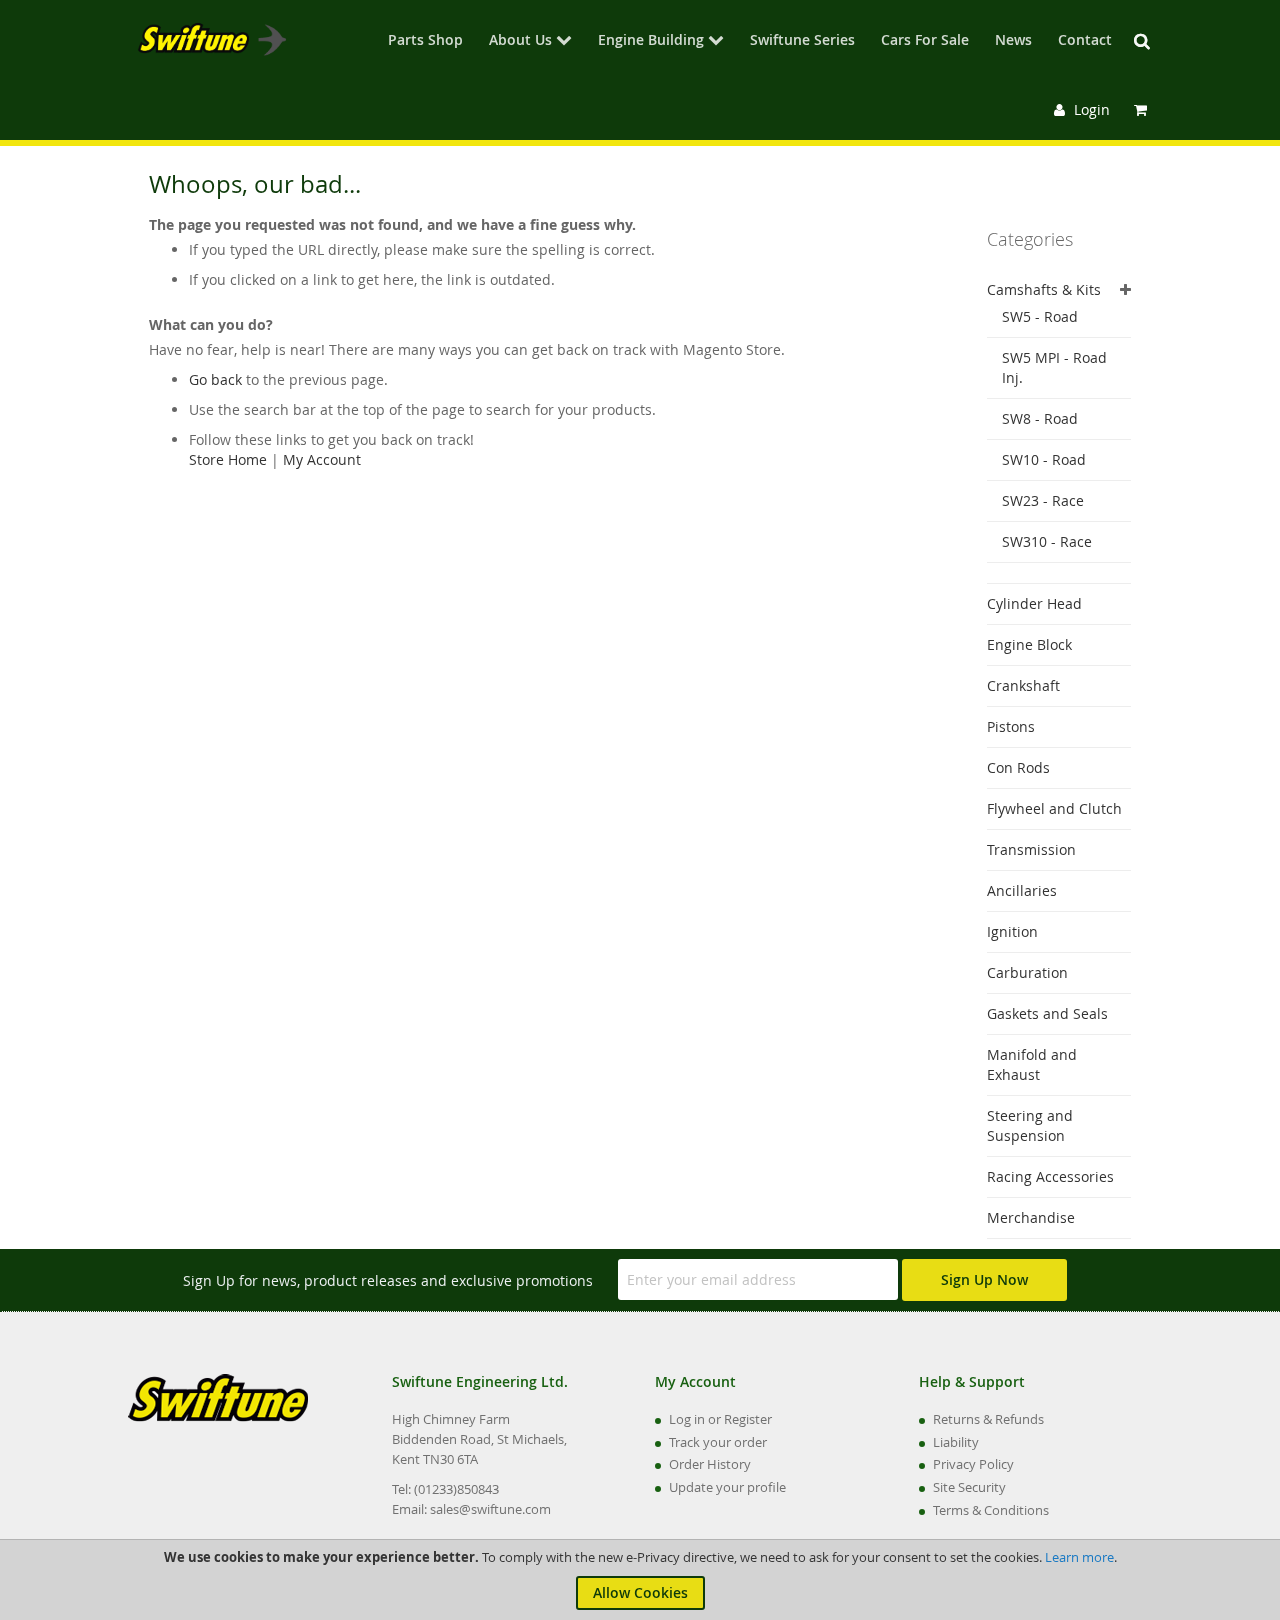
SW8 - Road (1040, 418)
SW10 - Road (1044, 459)
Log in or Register (720, 1419)
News (1013, 41)
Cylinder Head (1034, 603)
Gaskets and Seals (1047, 1013)
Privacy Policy (973, 1464)
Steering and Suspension (1030, 1125)
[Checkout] (1143, 109)
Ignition (1012, 931)
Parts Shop (425, 41)
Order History (710, 1464)
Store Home (228, 459)
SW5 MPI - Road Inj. (1054, 367)
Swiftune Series (802, 41)
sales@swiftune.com (490, 1509)
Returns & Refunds (988, 1419)
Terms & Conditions (991, 1510)
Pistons (1011, 726)
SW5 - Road (1040, 316)
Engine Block (1029, 644)
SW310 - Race (1047, 541)
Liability (956, 1442)
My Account (322, 459)
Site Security (969, 1487)
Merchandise (1031, 1217)
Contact (1085, 41)
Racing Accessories (1050, 1176)
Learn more (1079, 1557)
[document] (640, 1580)
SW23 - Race (1043, 500)
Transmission (1031, 849)
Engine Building (651, 41)
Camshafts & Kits (1044, 289)
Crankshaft (1023, 685)
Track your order (718, 1442)
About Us (520, 41)
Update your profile (727, 1487)
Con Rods (1018, 767)
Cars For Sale (925, 41)
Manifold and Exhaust (1032, 1064)
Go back (215, 379)
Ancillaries (1022, 890)
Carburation (1027, 972)
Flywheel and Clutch (1054, 808)
